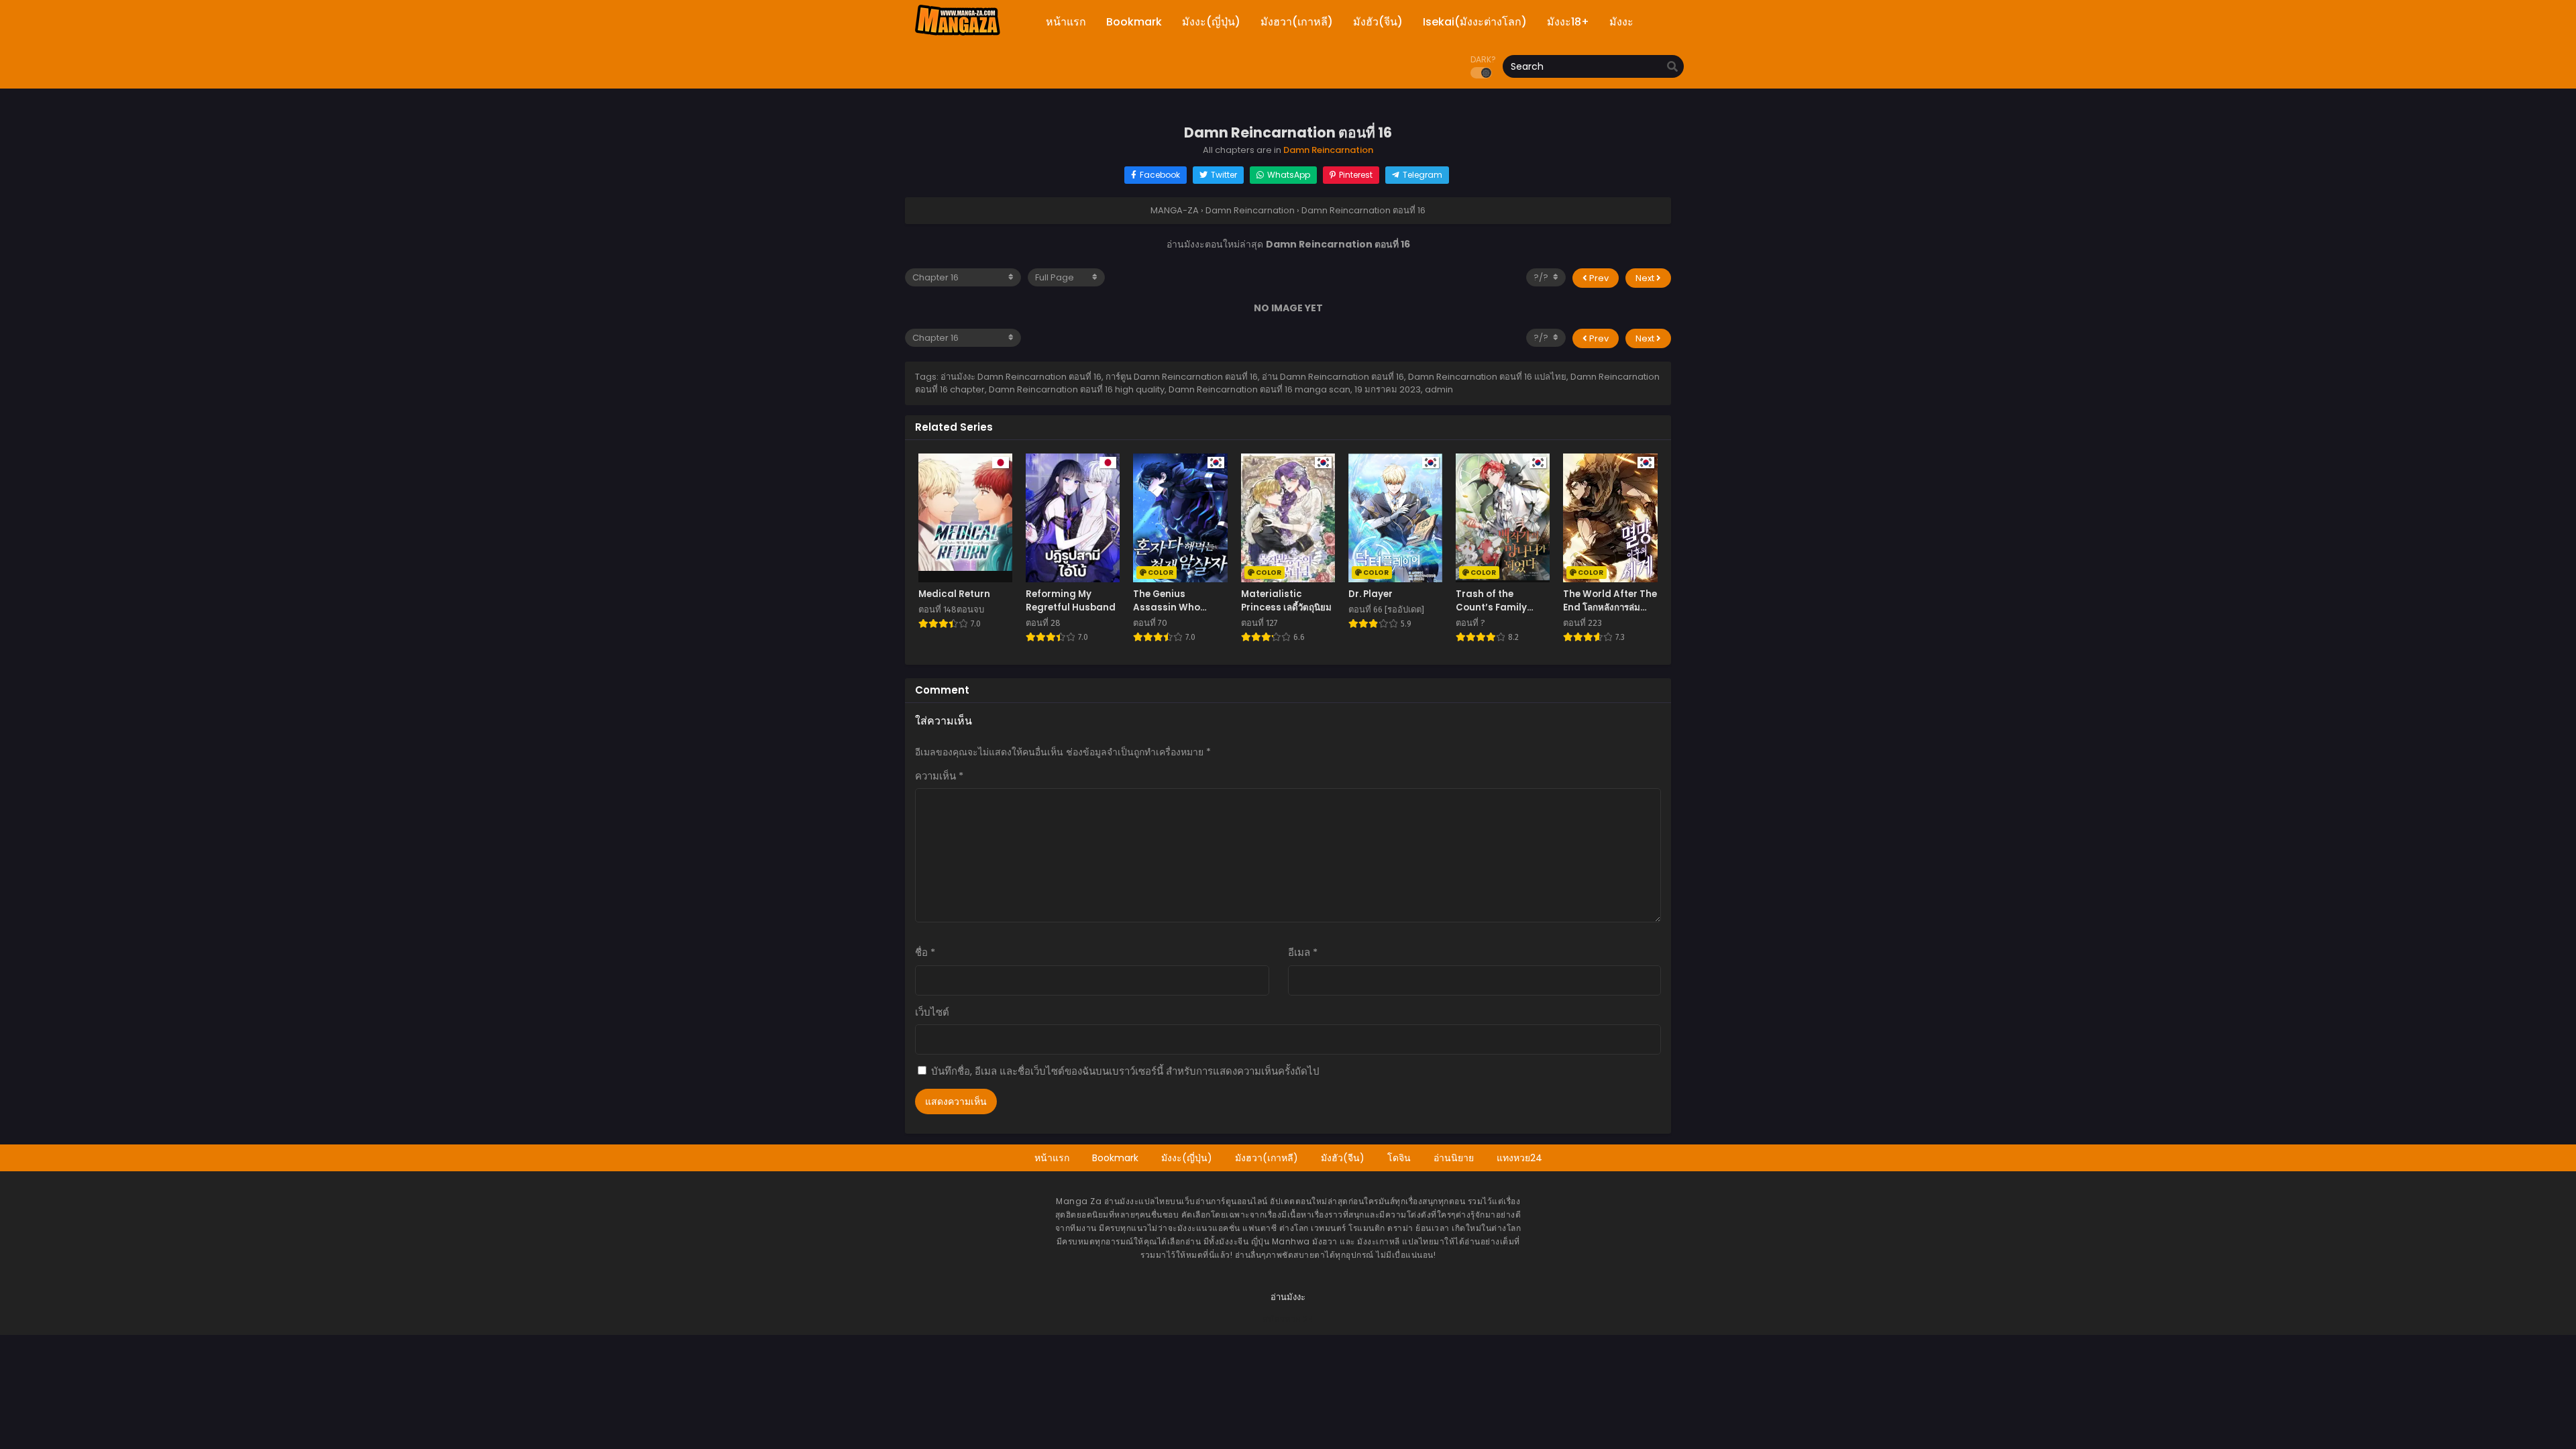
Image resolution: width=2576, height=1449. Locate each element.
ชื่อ (925, 952)
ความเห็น (939, 776)
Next (1646, 278)
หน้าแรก (1052, 1158)
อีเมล (1303, 952)
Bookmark (1115, 1158)
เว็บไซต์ (932, 1012)
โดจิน (1399, 1158)
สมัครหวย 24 (1288, 1319)
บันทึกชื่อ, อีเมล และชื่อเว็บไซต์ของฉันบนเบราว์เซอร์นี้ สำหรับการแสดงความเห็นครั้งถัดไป (1125, 1071)
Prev (1598, 278)
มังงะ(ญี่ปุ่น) (1187, 1158)
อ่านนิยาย (1454, 1158)
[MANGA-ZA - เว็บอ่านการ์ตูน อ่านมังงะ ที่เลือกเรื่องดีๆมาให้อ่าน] (957, 34)
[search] (1672, 67)
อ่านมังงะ (1288, 1297)
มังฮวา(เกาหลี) (1267, 1158)
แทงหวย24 (1519, 1158)
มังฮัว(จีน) (1343, 1158)
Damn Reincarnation (1328, 150)
